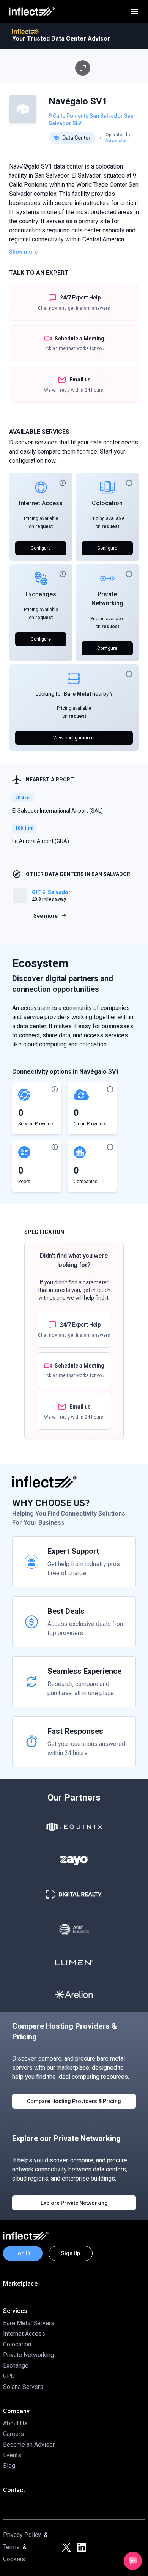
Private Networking (28, 2355)
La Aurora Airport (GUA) (41, 841)
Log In (23, 2253)
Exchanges (41, 594)
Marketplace (20, 2284)
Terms (11, 2547)
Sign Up (71, 2253)
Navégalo (115, 141)
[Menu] (134, 11)
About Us (15, 2423)
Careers (13, 2434)
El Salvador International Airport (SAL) (57, 811)
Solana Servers (23, 2387)
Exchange (16, 2366)
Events (12, 2455)
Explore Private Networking (74, 2203)
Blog (9, 2466)
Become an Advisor (29, 2444)
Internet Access (41, 503)
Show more (23, 252)
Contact (14, 2490)
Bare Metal (77, 694)
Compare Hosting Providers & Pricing (74, 2101)
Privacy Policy (22, 2535)
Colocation (107, 503)
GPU (9, 2376)
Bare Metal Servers (29, 2323)
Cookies (14, 2559)
